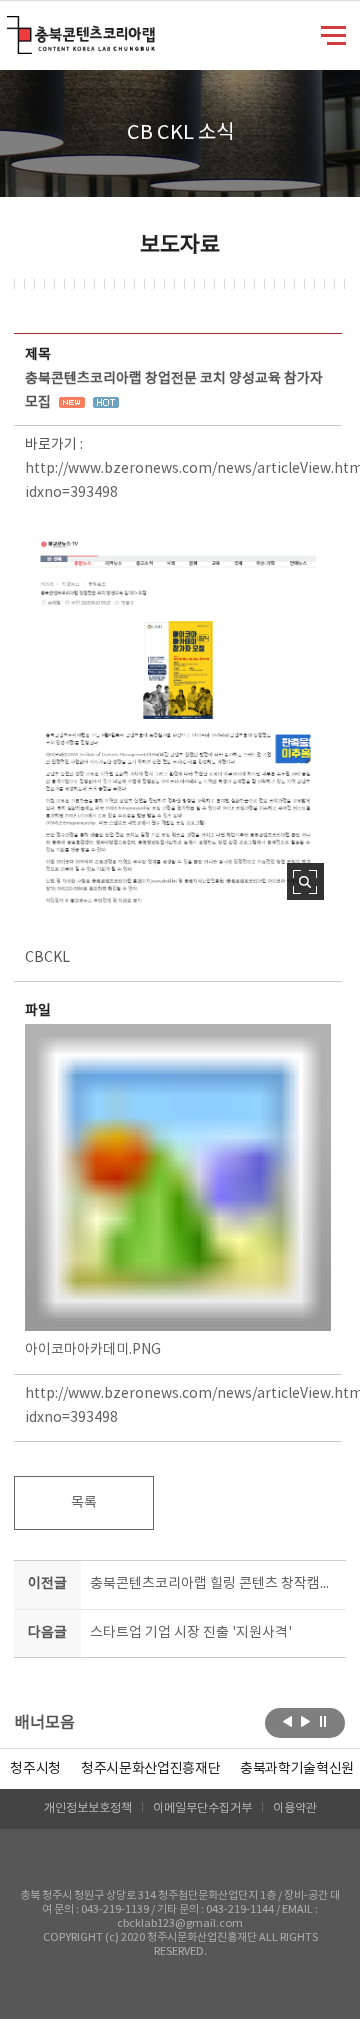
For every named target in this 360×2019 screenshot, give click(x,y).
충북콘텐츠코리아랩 (11, 27)
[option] (35, 1769)
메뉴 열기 (333, 34)
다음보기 (305, 1721)
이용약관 (295, 1808)
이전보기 (287, 1721)
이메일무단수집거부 (202, 1808)
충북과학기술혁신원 (297, 1769)
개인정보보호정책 (88, 1808)
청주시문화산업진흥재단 (150, 1769)
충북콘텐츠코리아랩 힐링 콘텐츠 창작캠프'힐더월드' (214, 1584)
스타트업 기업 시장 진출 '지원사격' (191, 1633)
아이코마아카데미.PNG (93, 1350)
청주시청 (35, 1769)
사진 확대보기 (305, 881)
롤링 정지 (323, 1721)
